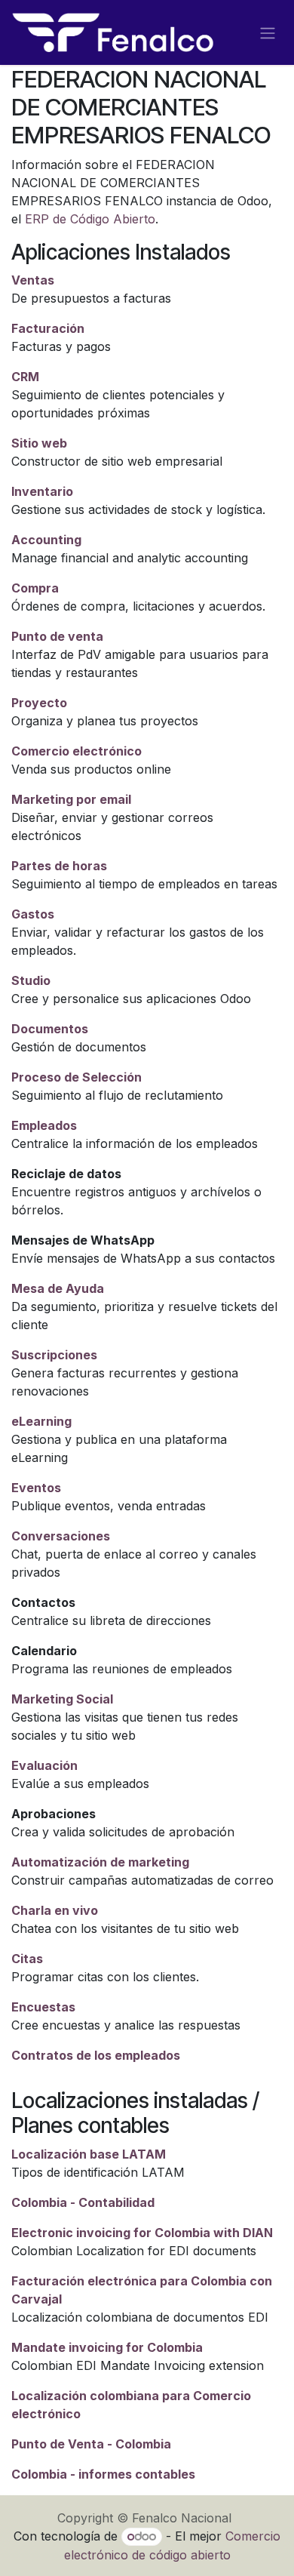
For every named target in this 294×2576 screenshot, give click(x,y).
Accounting (46, 540)
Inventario (42, 491)
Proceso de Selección (77, 1077)
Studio (31, 980)
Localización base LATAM (89, 2154)
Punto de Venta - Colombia (91, 2444)
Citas (27, 1959)
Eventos (36, 1488)
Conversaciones (61, 1536)
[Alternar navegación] (268, 32)
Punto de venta (57, 636)
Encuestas (43, 2007)
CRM (25, 377)
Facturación (48, 328)
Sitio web (39, 443)
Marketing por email (71, 799)
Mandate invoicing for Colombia (107, 2347)
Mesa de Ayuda (58, 1288)
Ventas (33, 280)
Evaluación (44, 1765)
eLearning (41, 1421)
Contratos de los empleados (96, 2055)
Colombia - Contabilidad (83, 2202)
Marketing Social (62, 1699)
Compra (35, 588)
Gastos (33, 914)
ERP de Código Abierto (90, 219)
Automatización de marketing (100, 1862)
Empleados (44, 1125)
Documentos (50, 1029)
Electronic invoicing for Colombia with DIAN (142, 2233)
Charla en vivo (55, 1910)
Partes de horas (59, 866)
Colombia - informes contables (103, 2474)
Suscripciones (54, 1355)
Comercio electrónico (77, 751)
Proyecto (39, 703)
